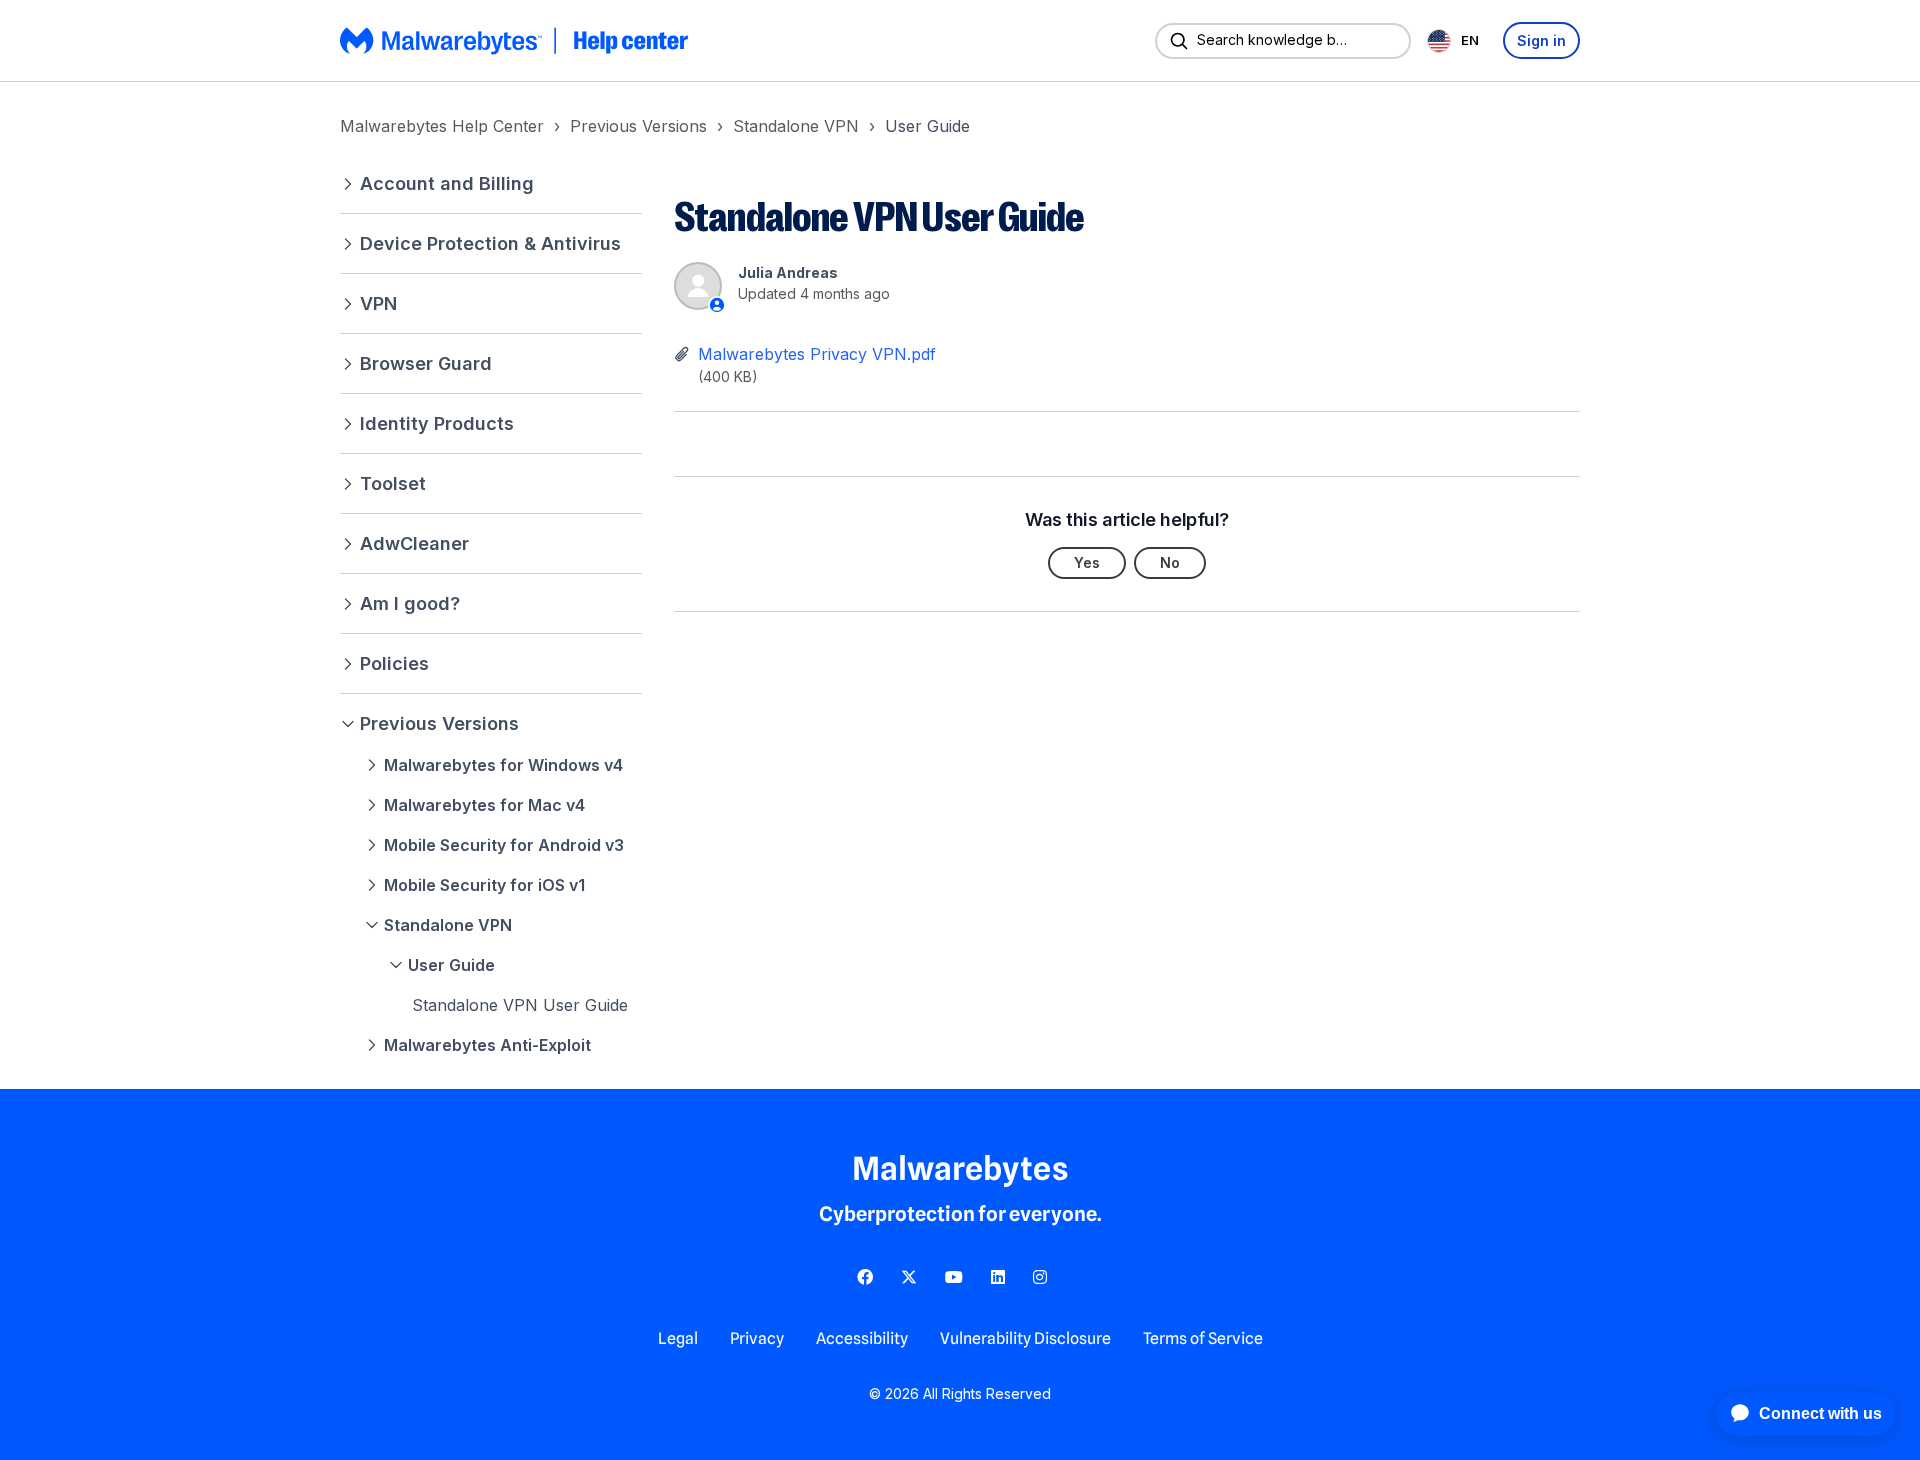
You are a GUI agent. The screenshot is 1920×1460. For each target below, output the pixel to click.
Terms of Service (1203, 1338)
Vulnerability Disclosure (1025, 1338)
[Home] (516, 41)
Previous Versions (638, 126)
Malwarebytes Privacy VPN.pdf (817, 354)
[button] (491, 183)
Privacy (757, 1338)
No (1170, 562)
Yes (1087, 562)
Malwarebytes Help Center (442, 126)
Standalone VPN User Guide (520, 1005)
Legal (678, 1338)
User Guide (927, 126)
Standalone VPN (796, 126)
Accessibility (862, 1338)
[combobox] (1457, 40)
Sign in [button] (1541, 40)
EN (1470, 40)
